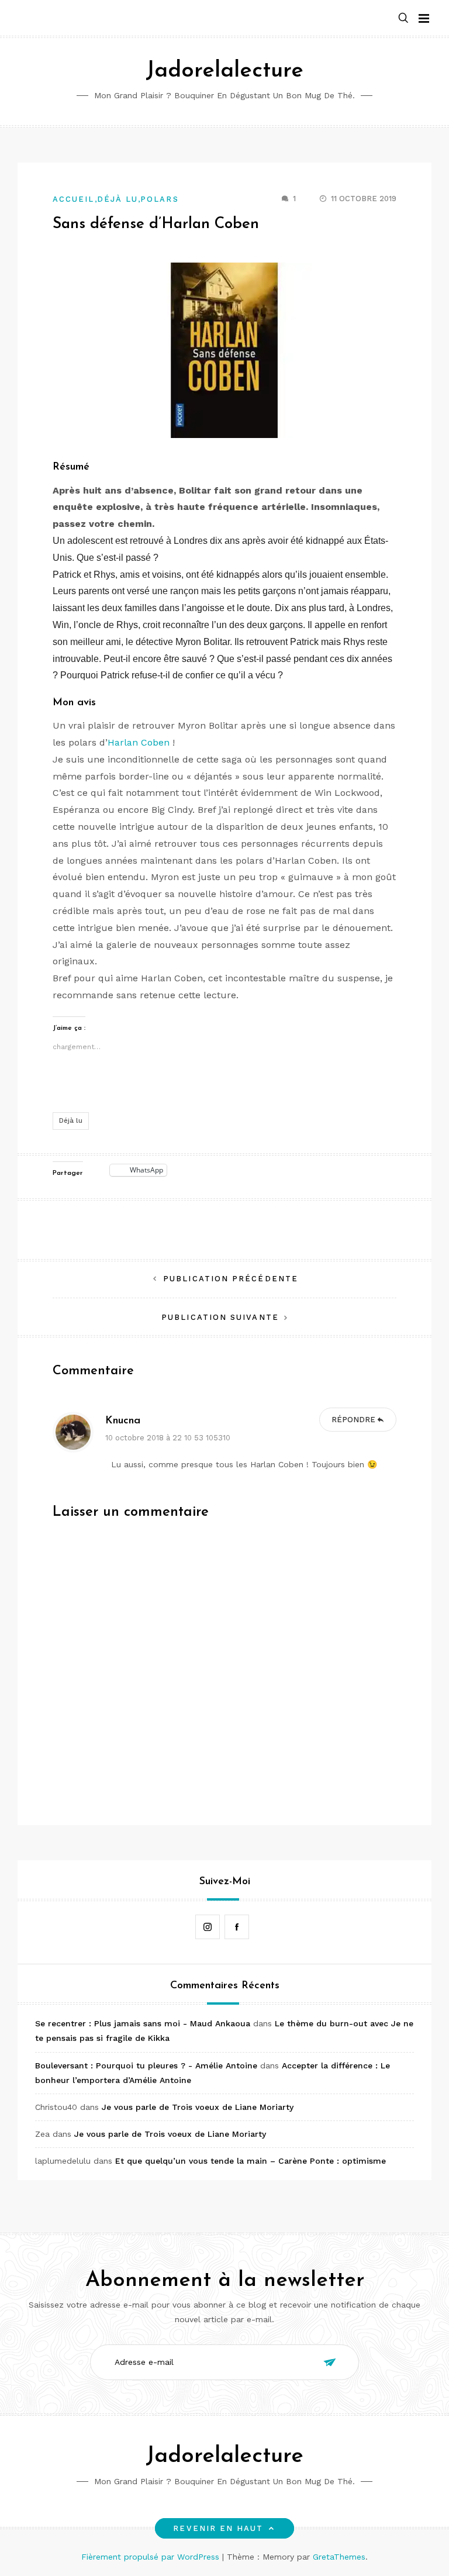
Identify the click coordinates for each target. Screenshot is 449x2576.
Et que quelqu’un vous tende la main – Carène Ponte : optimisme (251, 2161)
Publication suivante (220, 1317)
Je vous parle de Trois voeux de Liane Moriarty (198, 2107)
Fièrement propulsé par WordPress (152, 2557)
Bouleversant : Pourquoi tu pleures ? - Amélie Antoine (146, 2065)
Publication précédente (231, 1279)
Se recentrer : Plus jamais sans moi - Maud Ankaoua (143, 2023)
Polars (159, 199)
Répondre (353, 1420)
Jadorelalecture (224, 71)
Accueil (74, 199)
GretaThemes (339, 2557)
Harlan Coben (139, 742)
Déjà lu (118, 199)
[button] (403, 18)
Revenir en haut (218, 2528)
